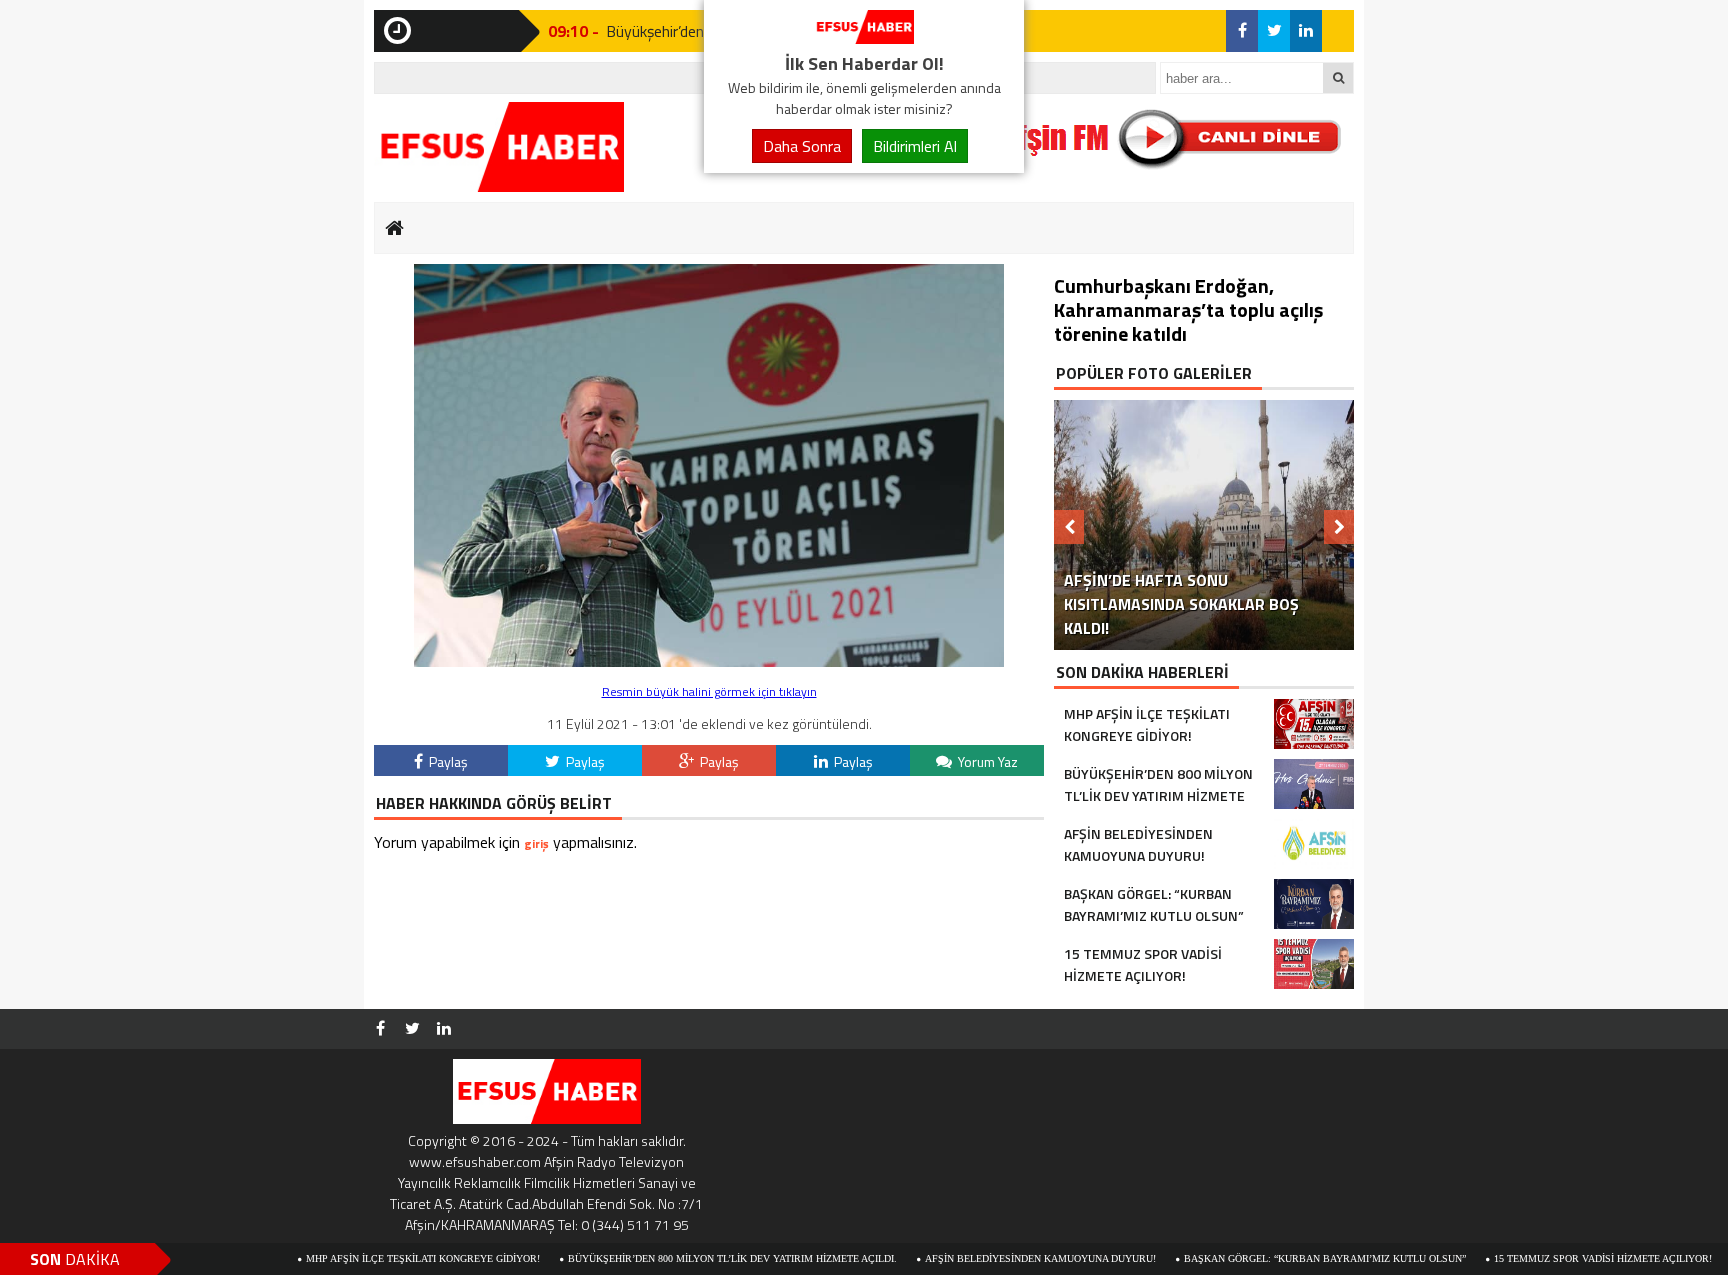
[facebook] (1242, 31)
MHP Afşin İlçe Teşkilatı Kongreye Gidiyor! (364, 1258)
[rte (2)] (709, 661)
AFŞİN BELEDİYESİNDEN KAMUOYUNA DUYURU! (981, 1258)
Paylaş (447, 761)
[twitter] (1274, 31)
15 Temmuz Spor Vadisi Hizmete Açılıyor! (1544, 1258)
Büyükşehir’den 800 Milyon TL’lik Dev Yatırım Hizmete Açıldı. (673, 1258)
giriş (536, 843)
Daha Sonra (802, 146)
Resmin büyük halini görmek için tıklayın (709, 691)
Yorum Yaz (986, 761)
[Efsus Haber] (864, 38)
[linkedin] (1306, 31)
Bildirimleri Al (915, 146)
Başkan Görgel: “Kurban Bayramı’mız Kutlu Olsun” (1266, 1258)
